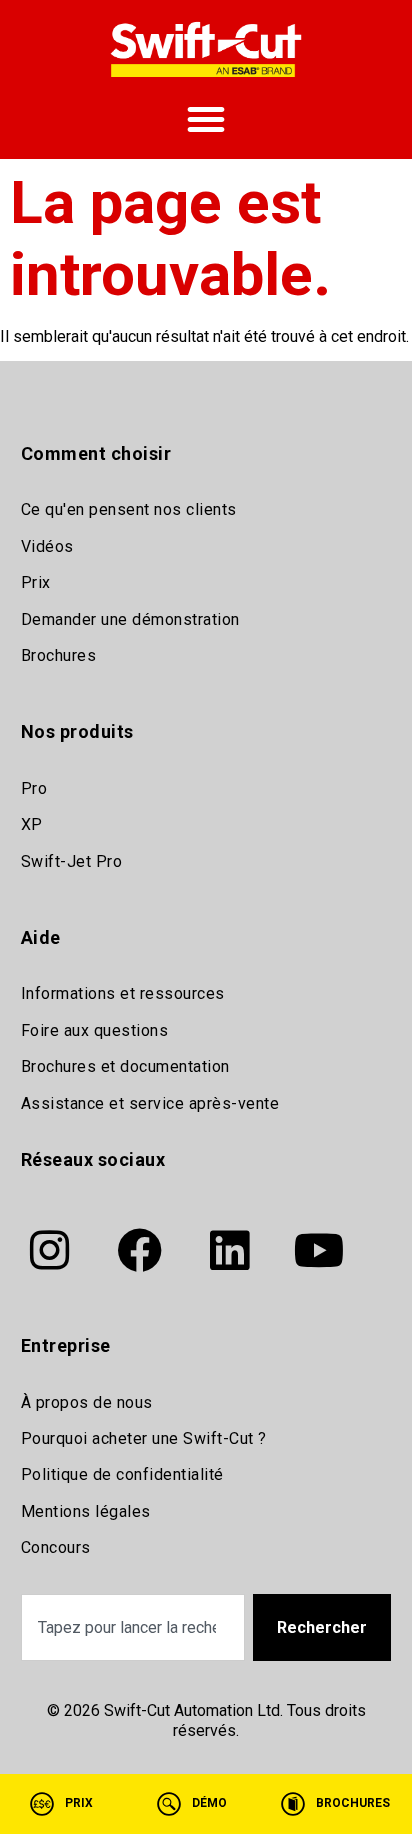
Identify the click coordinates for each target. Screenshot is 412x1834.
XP (32, 824)
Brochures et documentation (125, 1066)
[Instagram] (50, 1250)
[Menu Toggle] (206, 119)
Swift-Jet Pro (72, 861)
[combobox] (133, 1627)
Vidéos (47, 546)
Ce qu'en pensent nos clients (129, 509)
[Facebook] (140, 1250)
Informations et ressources (123, 993)
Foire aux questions (95, 1030)
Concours (56, 1547)
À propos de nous (87, 1402)
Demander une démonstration (130, 619)
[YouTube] (320, 1250)
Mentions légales (86, 1511)
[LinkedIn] (230, 1250)
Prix (36, 582)
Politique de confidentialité (122, 1474)
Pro (34, 788)
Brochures (59, 655)
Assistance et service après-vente (150, 1103)
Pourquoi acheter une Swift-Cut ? (144, 1438)
